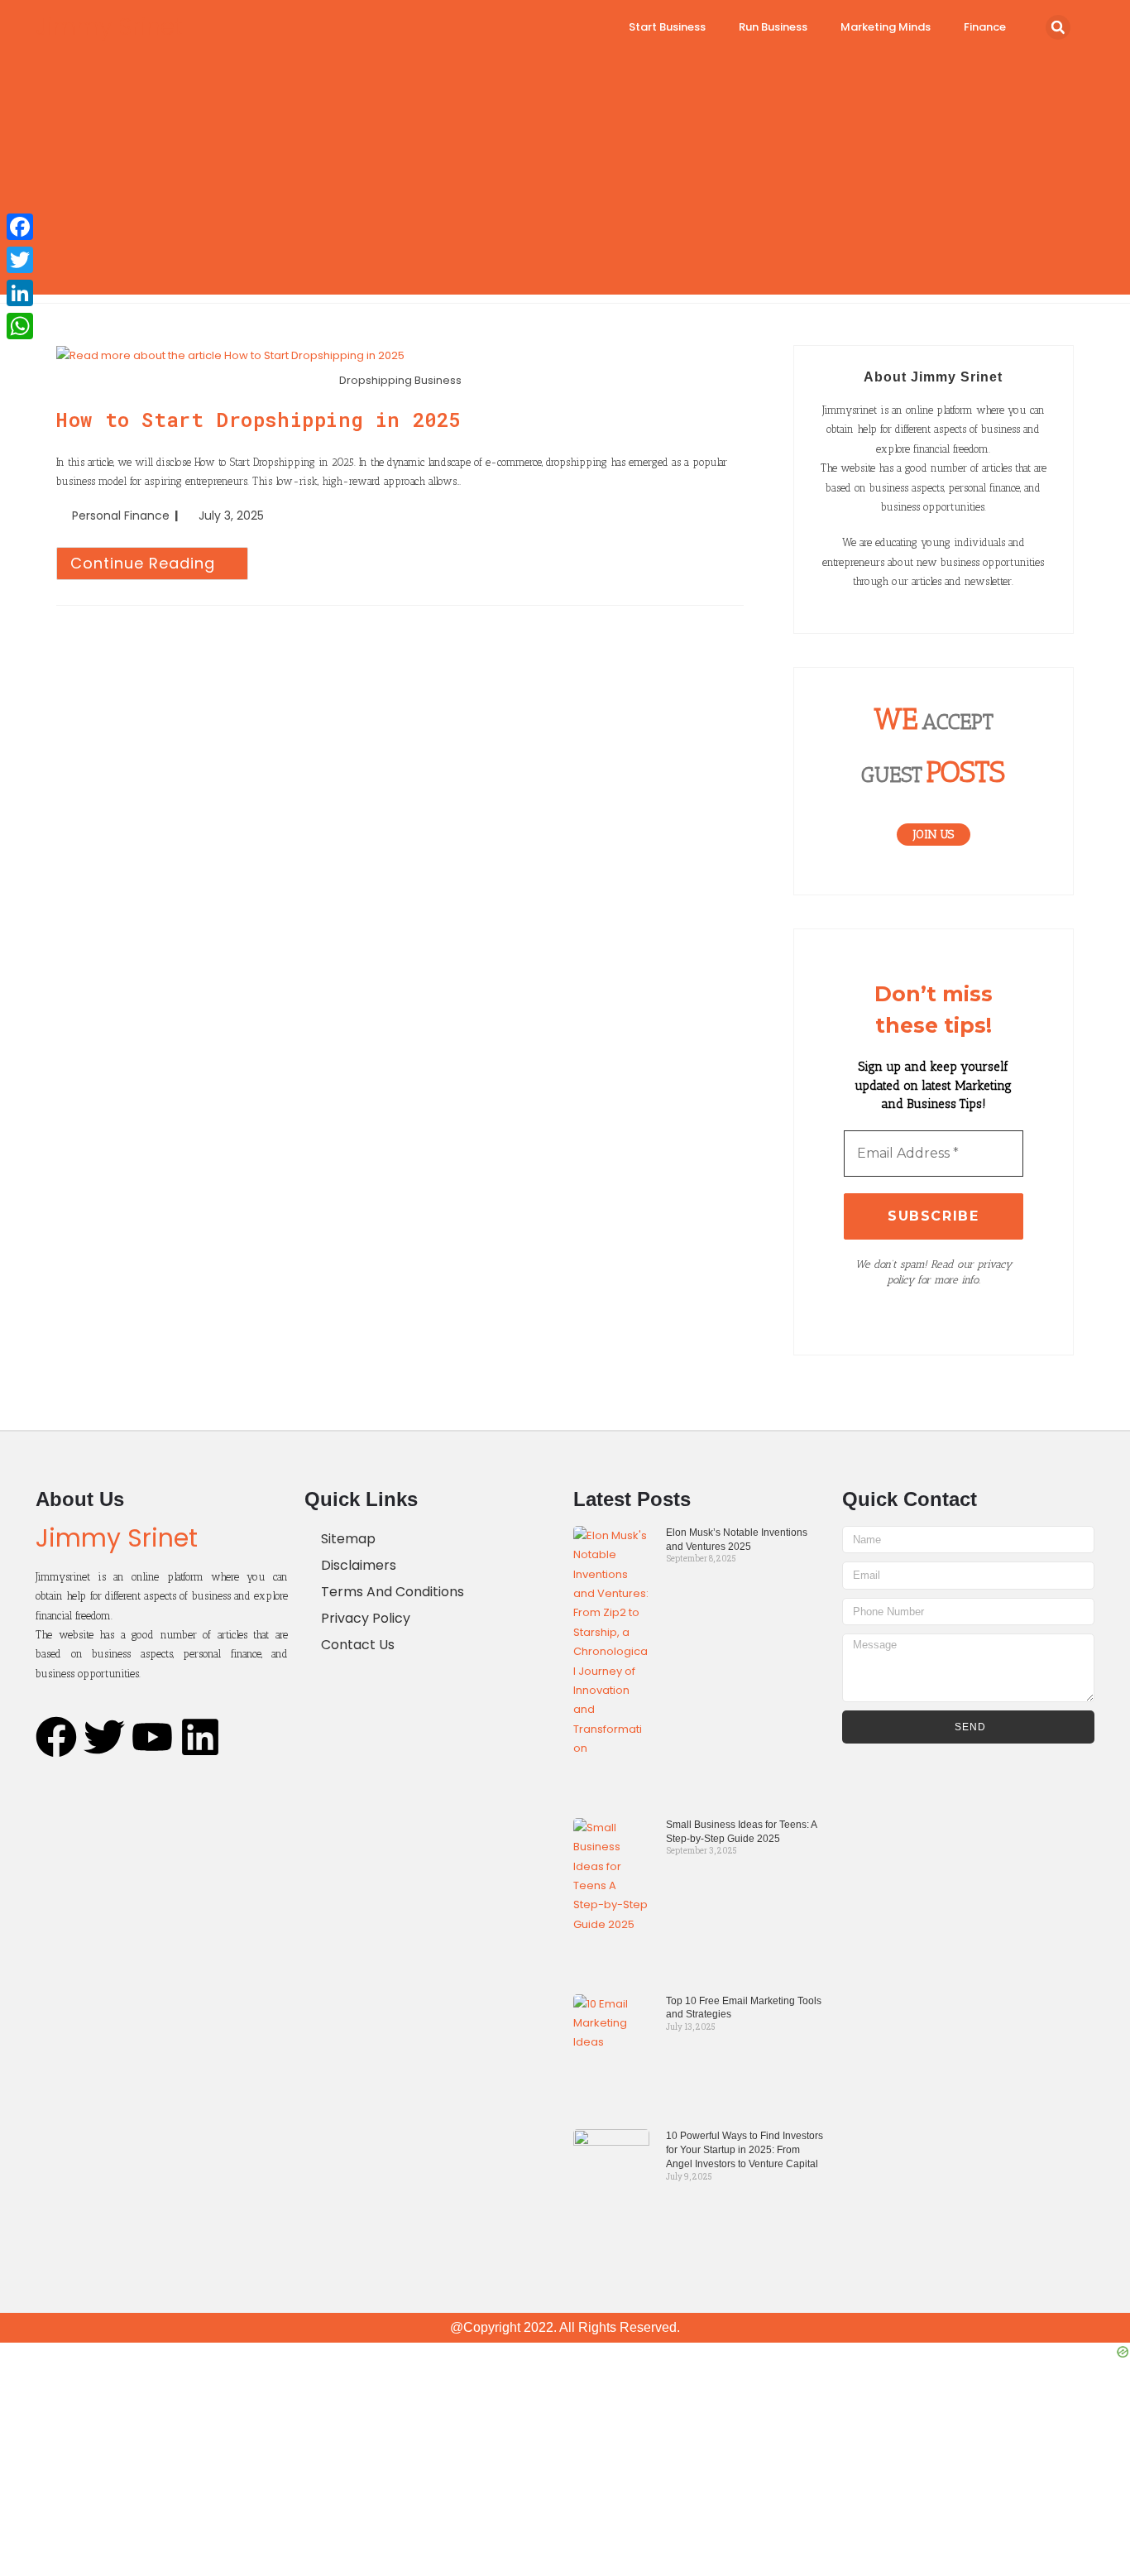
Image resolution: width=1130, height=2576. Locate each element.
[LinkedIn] (20, 293)
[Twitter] (104, 1737)
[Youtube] (152, 1737)
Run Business (773, 27)
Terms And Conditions (393, 1592)
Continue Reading (159, 560)
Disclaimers (359, 1565)
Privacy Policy (366, 1618)
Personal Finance (121, 516)
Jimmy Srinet (109, 27)
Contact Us (358, 1645)
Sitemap (348, 1539)
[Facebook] (56, 1737)
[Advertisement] (565, 179)
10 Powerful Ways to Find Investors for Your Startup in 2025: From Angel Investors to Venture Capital (745, 2150)
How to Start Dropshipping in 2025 (259, 420)
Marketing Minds (886, 27)
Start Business (667, 27)
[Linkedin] (200, 1737)
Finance (985, 27)
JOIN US (934, 835)
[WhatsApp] (20, 326)
